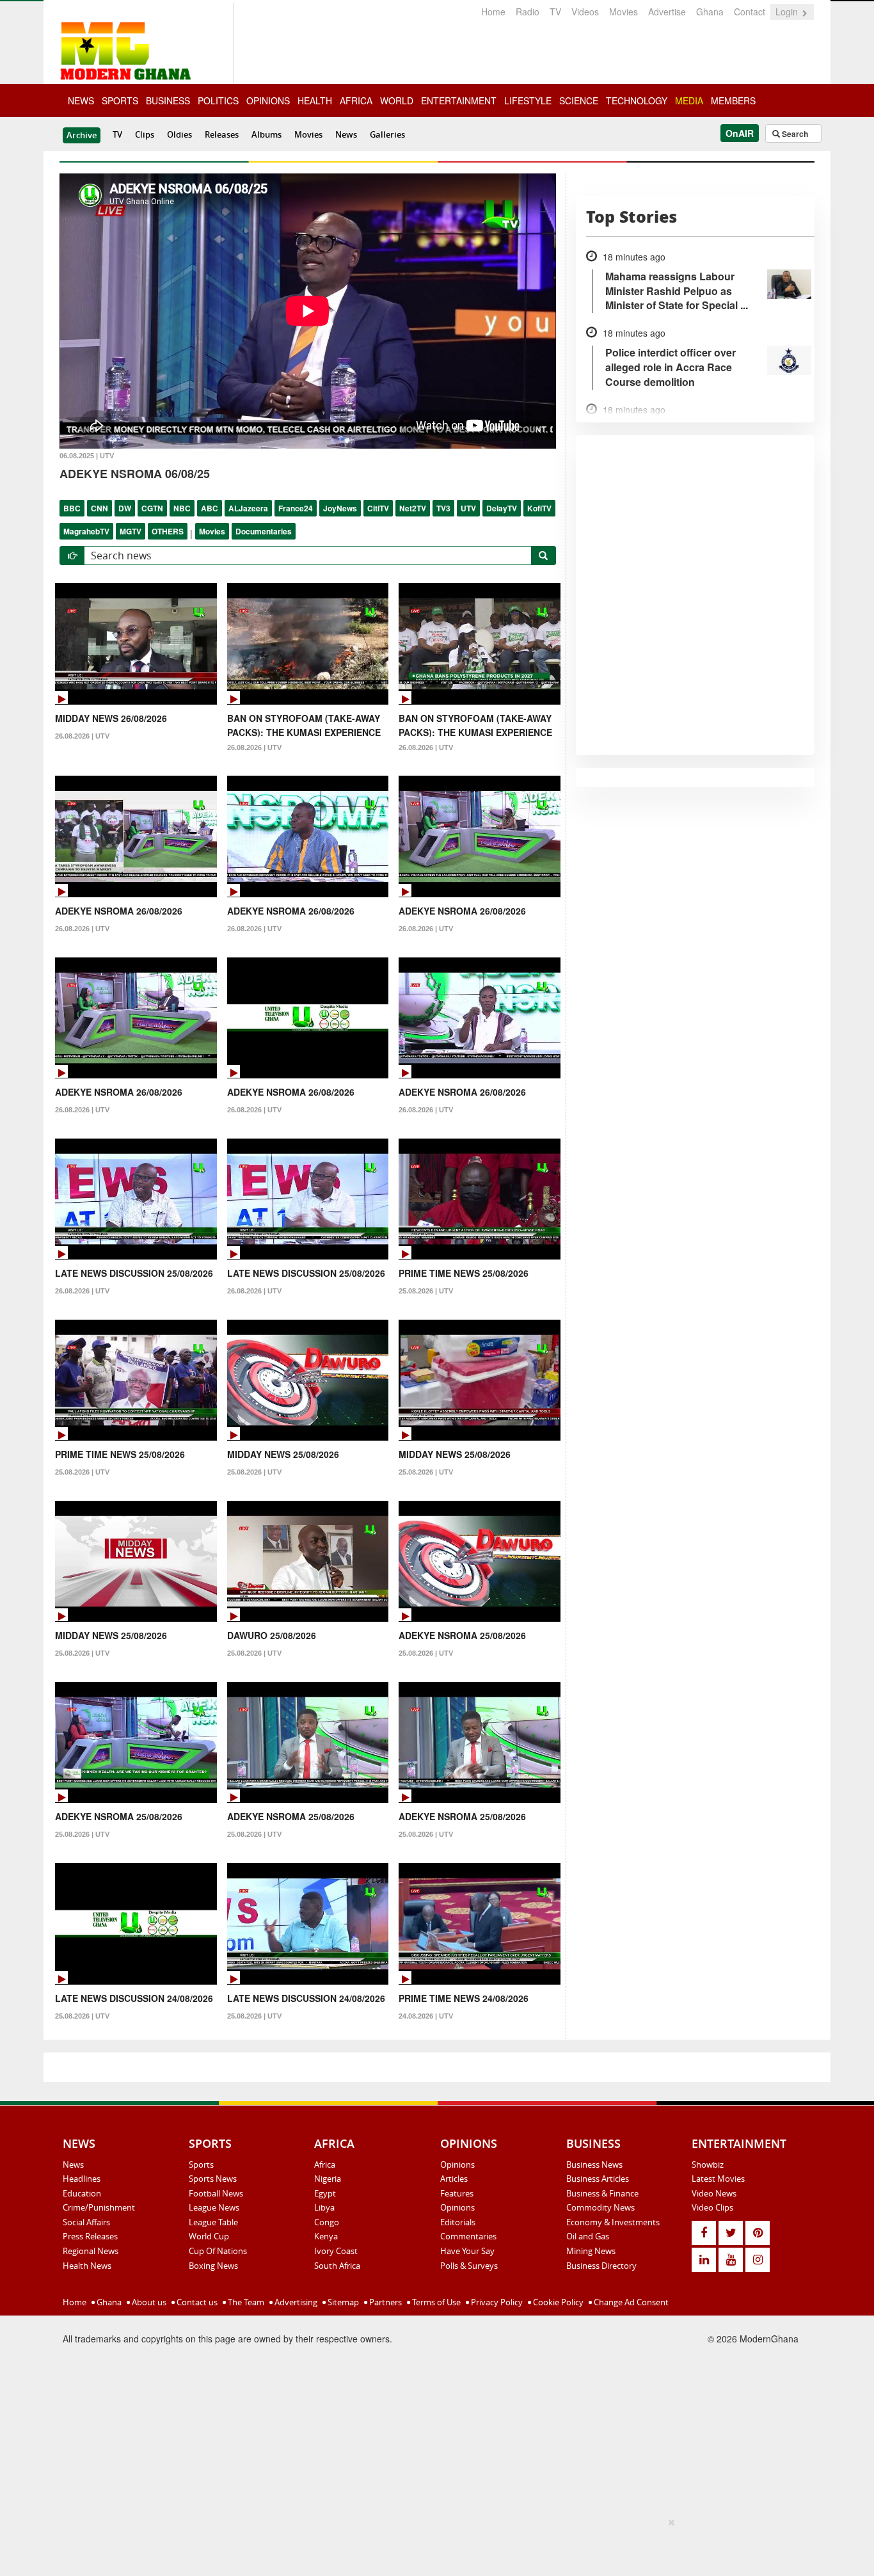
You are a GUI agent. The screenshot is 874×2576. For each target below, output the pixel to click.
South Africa (337, 2266)
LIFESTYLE (528, 100)
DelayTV (502, 508)
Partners (385, 2302)
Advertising (295, 2302)
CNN (99, 508)
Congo (327, 2222)
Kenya (326, 2236)
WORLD (397, 100)
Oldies (179, 134)
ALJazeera (248, 508)
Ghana (710, 12)
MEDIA (689, 100)
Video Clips (712, 2207)
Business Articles (598, 2179)
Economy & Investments (613, 2222)
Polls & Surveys (469, 2266)
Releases (222, 134)
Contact (750, 12)
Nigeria (328, 2179)
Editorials (458, 2222)
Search (794, 134)
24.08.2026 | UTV (426, 2016)
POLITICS (218, 100)
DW (125, 508)
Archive (82, 135)
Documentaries (264, 531)
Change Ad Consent (630, 2302)
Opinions (457, 2164)
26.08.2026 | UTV (82, 736)
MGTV (131, 531)
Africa (325, 2164)
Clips (145, 134)
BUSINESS (168, 100)
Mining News (591, 2251)
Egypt (325, 2193)
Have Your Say (467, 2251)
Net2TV (413, 508)
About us (148, 2302)
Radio (528, 12)
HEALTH (315, 100)
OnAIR (740, 133)
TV (555, 12)
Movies (624, 12)
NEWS (81, 100)
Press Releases (90, 2236)
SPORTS (120, 100)
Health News (87, 2266)
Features (457, 2193)
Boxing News (213, 2266)
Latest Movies (718, 2179)
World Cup (209, 2236)
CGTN (152, 508)
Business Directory (601, 2266)
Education (82, 2193)
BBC (72, 508)
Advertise (667, 12)
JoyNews (340, 508)
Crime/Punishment (99, 2207)
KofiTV (539, 508)
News (346, 134)
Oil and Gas (588, 2236)
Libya (324, 2207)
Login (788, 12)
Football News (216, 2193)
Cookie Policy (557, 2302)
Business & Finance (602, 2193)
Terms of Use (435, 2302)
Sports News (213, 2179)
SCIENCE (579, 100)
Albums (266, 134)
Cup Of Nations (218, 2251)
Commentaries (468, 2236)
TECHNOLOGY (637, 100)
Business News (594, 2164)
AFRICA (356, 100)
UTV (468, 508)
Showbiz (708, 2164)
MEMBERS (733, 100)
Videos (585, 12)
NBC (182, 508)
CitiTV (378, 508)
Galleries (387, 134)
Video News (714, 2193)
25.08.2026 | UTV (426, 1291)
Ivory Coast (336, 2251)
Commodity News (600, 2207)
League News (214, 2207)
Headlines (82, 2179)
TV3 (443, 508)
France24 (296, 508)
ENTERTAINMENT (459, 100)
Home (493, 12)
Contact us (196, 2302)
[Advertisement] (433, 2545)
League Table (213, 2222)
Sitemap (342, 2302)
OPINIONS (268, 100)
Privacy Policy (496, 2302)
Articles (454, 2179)
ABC (210, 508)
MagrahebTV (86, 531)
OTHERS (168, 531)
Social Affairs (86, 2222)
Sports (201, 2164)
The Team (245, 2302)
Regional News (91, 2251)
